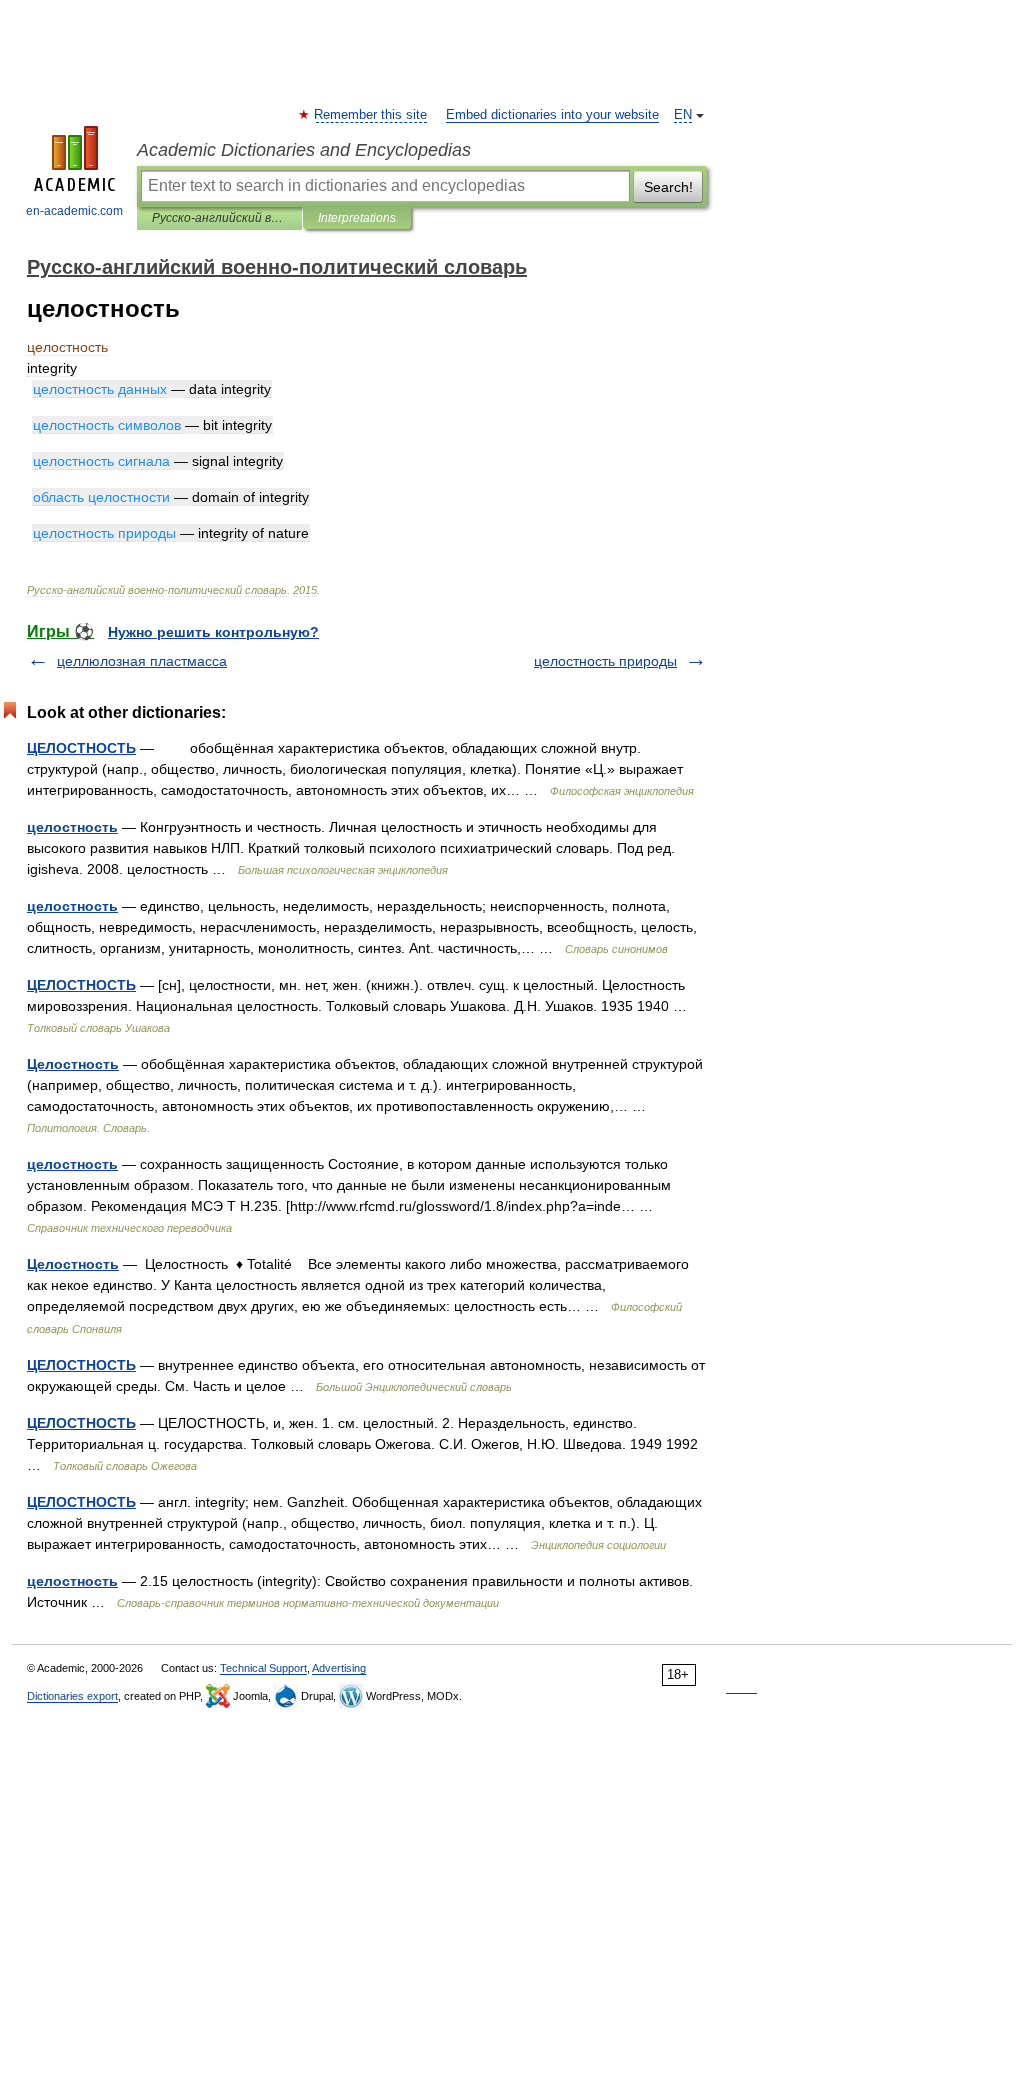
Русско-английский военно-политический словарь (219, 218)
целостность (72, 827)
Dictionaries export (72, 1696)
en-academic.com (74, 211)
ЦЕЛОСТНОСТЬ (81, 748)
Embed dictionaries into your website (552, 115)
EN (683, 115)
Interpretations (357, 218)
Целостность (73, 1064)
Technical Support (263, 1668)
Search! (668, 187)
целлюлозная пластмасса (142, 661)
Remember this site (371, 115)
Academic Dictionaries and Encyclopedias (304, 150)
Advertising (339, 1668)
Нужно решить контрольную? (213, 632)
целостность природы (605, 661)
